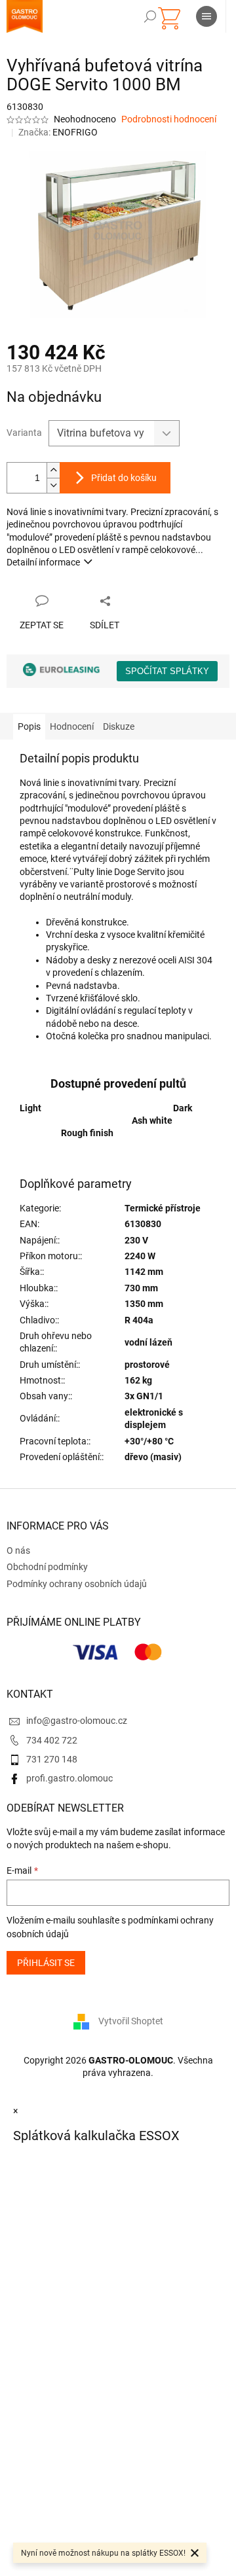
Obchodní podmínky (47, 1567)
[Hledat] (150, 16)
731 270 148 (52, 1759)
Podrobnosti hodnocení (169, 119)
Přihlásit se (46, 1963)
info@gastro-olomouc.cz (77, 1721)
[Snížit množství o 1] (53, 485)
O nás (18, 1550)
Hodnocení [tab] (72, 726)
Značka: (58, 132)
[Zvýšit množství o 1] (53, 470)
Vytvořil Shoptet (131, 2021)
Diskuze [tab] (119, 726)
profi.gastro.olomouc (69, 1778)
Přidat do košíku (124, 478)
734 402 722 (52, 1740)
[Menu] (206, 16)
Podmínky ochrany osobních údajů (77, 1584)
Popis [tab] (29, 726)
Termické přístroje (163, 1208)
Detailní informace (43, 562)
